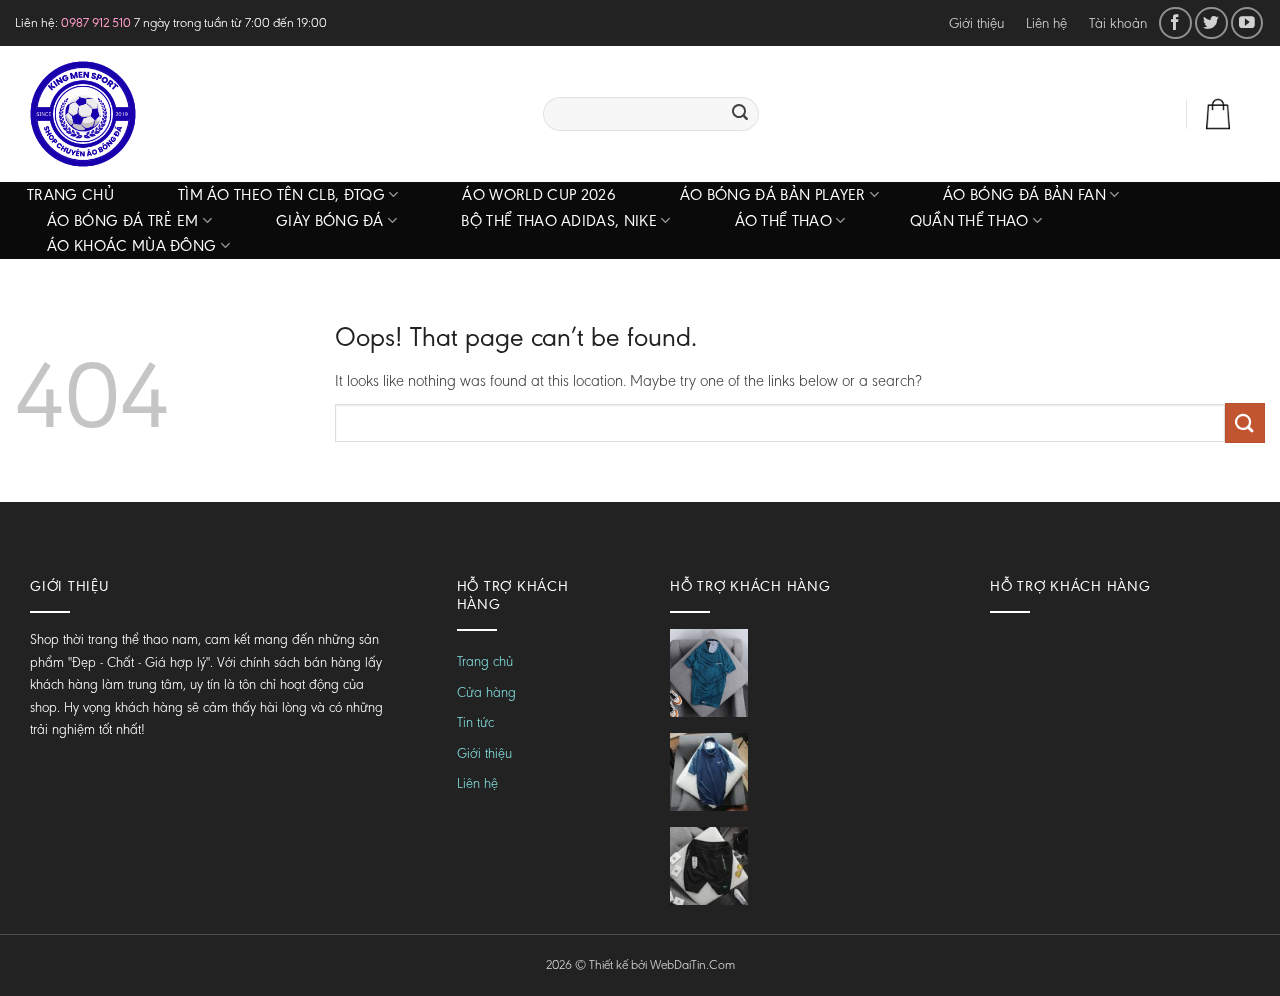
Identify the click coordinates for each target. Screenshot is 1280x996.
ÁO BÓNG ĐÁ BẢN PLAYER (773, 194)
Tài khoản (1118, 23)
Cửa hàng (486, 692)
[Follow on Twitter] (1211, 23)
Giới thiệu (976, 23)
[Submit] (740, 114)
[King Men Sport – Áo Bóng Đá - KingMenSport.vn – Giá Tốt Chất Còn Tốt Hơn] (264, 114)
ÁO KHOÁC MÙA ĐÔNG (131, 245)
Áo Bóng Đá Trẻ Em (122, 220)
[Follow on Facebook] (1175, 23)
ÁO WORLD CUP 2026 (538, 194)
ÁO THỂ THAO (784, 220)
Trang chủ (70, 194)
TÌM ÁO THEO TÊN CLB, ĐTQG (281, 194)
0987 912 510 (96, 22)
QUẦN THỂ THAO (969, 220)
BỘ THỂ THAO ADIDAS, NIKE (559, 220)
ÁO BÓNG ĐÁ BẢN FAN (1024, 194)
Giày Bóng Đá (330, 220)
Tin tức (475, 722)
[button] (1124, 114)
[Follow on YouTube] (1247, 23)
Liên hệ (1046, 23)
